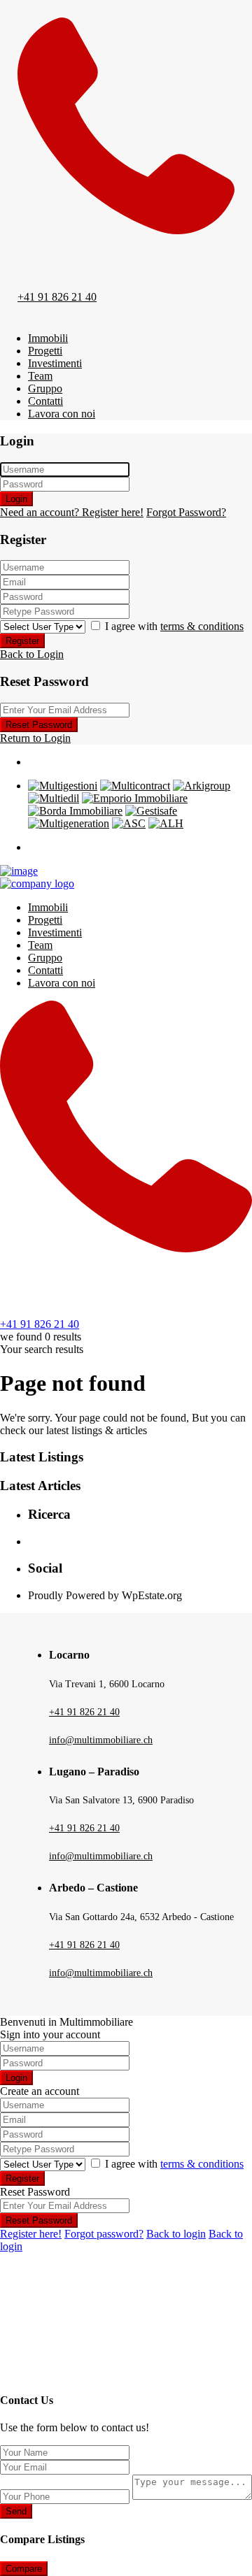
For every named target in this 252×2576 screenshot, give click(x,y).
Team (40, 376)
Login (16, 499)
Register (22, 641)
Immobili (48, 338)
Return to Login (35, 738)
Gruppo (45, 388)
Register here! (31, 2234)
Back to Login (32, 654)
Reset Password (39, 725)
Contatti (45, 401)
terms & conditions (202, 626)
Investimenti (55, 363)
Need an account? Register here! (72, 512)
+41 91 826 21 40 (57, 297)
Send (16, 2511)
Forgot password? (104, 2234)
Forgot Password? (186, 512)
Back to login (176, 2234)
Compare (24, 2569)
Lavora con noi (62, 414)
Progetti (45, 351)
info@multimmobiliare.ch (101, 1740)
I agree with (174, 626)
